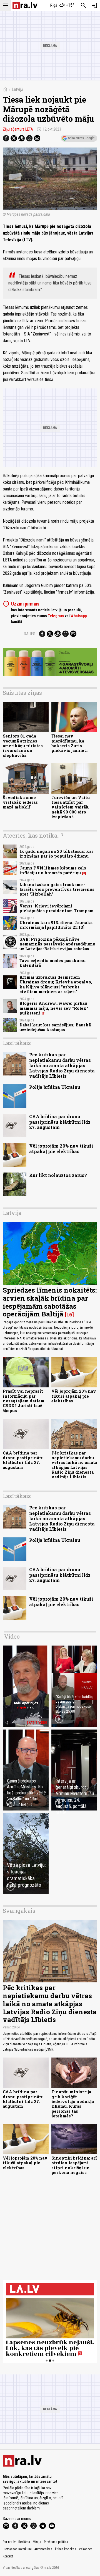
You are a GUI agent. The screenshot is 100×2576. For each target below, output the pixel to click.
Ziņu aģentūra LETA (18, 129)
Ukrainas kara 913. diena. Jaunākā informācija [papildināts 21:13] (56, 925)
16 (69, 1314)
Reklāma (24, 2542)
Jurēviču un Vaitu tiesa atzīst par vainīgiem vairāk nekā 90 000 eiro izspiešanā (71, 807)
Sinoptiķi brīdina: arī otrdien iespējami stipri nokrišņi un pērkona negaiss (74, 2165)
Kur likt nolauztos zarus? (58, 1175)
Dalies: (30, 634)
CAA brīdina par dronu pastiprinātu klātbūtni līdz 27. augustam (60, 1122)
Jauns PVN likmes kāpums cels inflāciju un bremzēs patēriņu (53, 870)
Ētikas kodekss (66, 2549)
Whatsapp (79, 616)
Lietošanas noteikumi (17, 2549)
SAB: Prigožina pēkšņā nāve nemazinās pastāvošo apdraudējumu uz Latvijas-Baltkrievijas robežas (57, 944)
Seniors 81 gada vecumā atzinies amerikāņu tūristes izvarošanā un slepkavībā (23, 746)
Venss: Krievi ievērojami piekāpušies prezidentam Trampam (57, 908)
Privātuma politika (56, 2542)
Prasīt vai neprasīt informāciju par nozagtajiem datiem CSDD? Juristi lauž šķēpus (24, 1401)
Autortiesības (43, 2549)
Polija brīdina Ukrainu (55, 1087)
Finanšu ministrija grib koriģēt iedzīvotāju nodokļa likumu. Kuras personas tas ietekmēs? (73, 2104)
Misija (37, 2542)
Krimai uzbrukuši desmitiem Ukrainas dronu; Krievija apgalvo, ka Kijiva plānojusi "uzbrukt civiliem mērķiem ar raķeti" (56, 984)
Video (12, 1636)
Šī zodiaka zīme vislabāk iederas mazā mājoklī (20, 802)
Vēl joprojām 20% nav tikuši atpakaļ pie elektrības (61, 1148)
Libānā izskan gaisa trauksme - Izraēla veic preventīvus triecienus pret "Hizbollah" (57, 889)
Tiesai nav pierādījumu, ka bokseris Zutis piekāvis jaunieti (70, 743)
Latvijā (17, 89)
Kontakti (8, 2556)
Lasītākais (17, 1043)
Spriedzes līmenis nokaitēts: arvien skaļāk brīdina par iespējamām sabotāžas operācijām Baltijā (50, 1302)
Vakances (86, 2549)
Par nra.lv (9, 2542)
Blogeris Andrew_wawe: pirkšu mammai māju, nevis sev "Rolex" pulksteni (54, 1008)
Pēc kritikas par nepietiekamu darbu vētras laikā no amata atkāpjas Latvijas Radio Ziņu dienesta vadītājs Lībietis (62, 1065)
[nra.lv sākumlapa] (25, 5)
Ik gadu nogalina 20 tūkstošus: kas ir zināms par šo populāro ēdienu (57, 854)
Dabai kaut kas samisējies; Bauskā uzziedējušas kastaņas (55, 1027)
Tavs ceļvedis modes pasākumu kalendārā (52, 963)
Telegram (56, 616)
